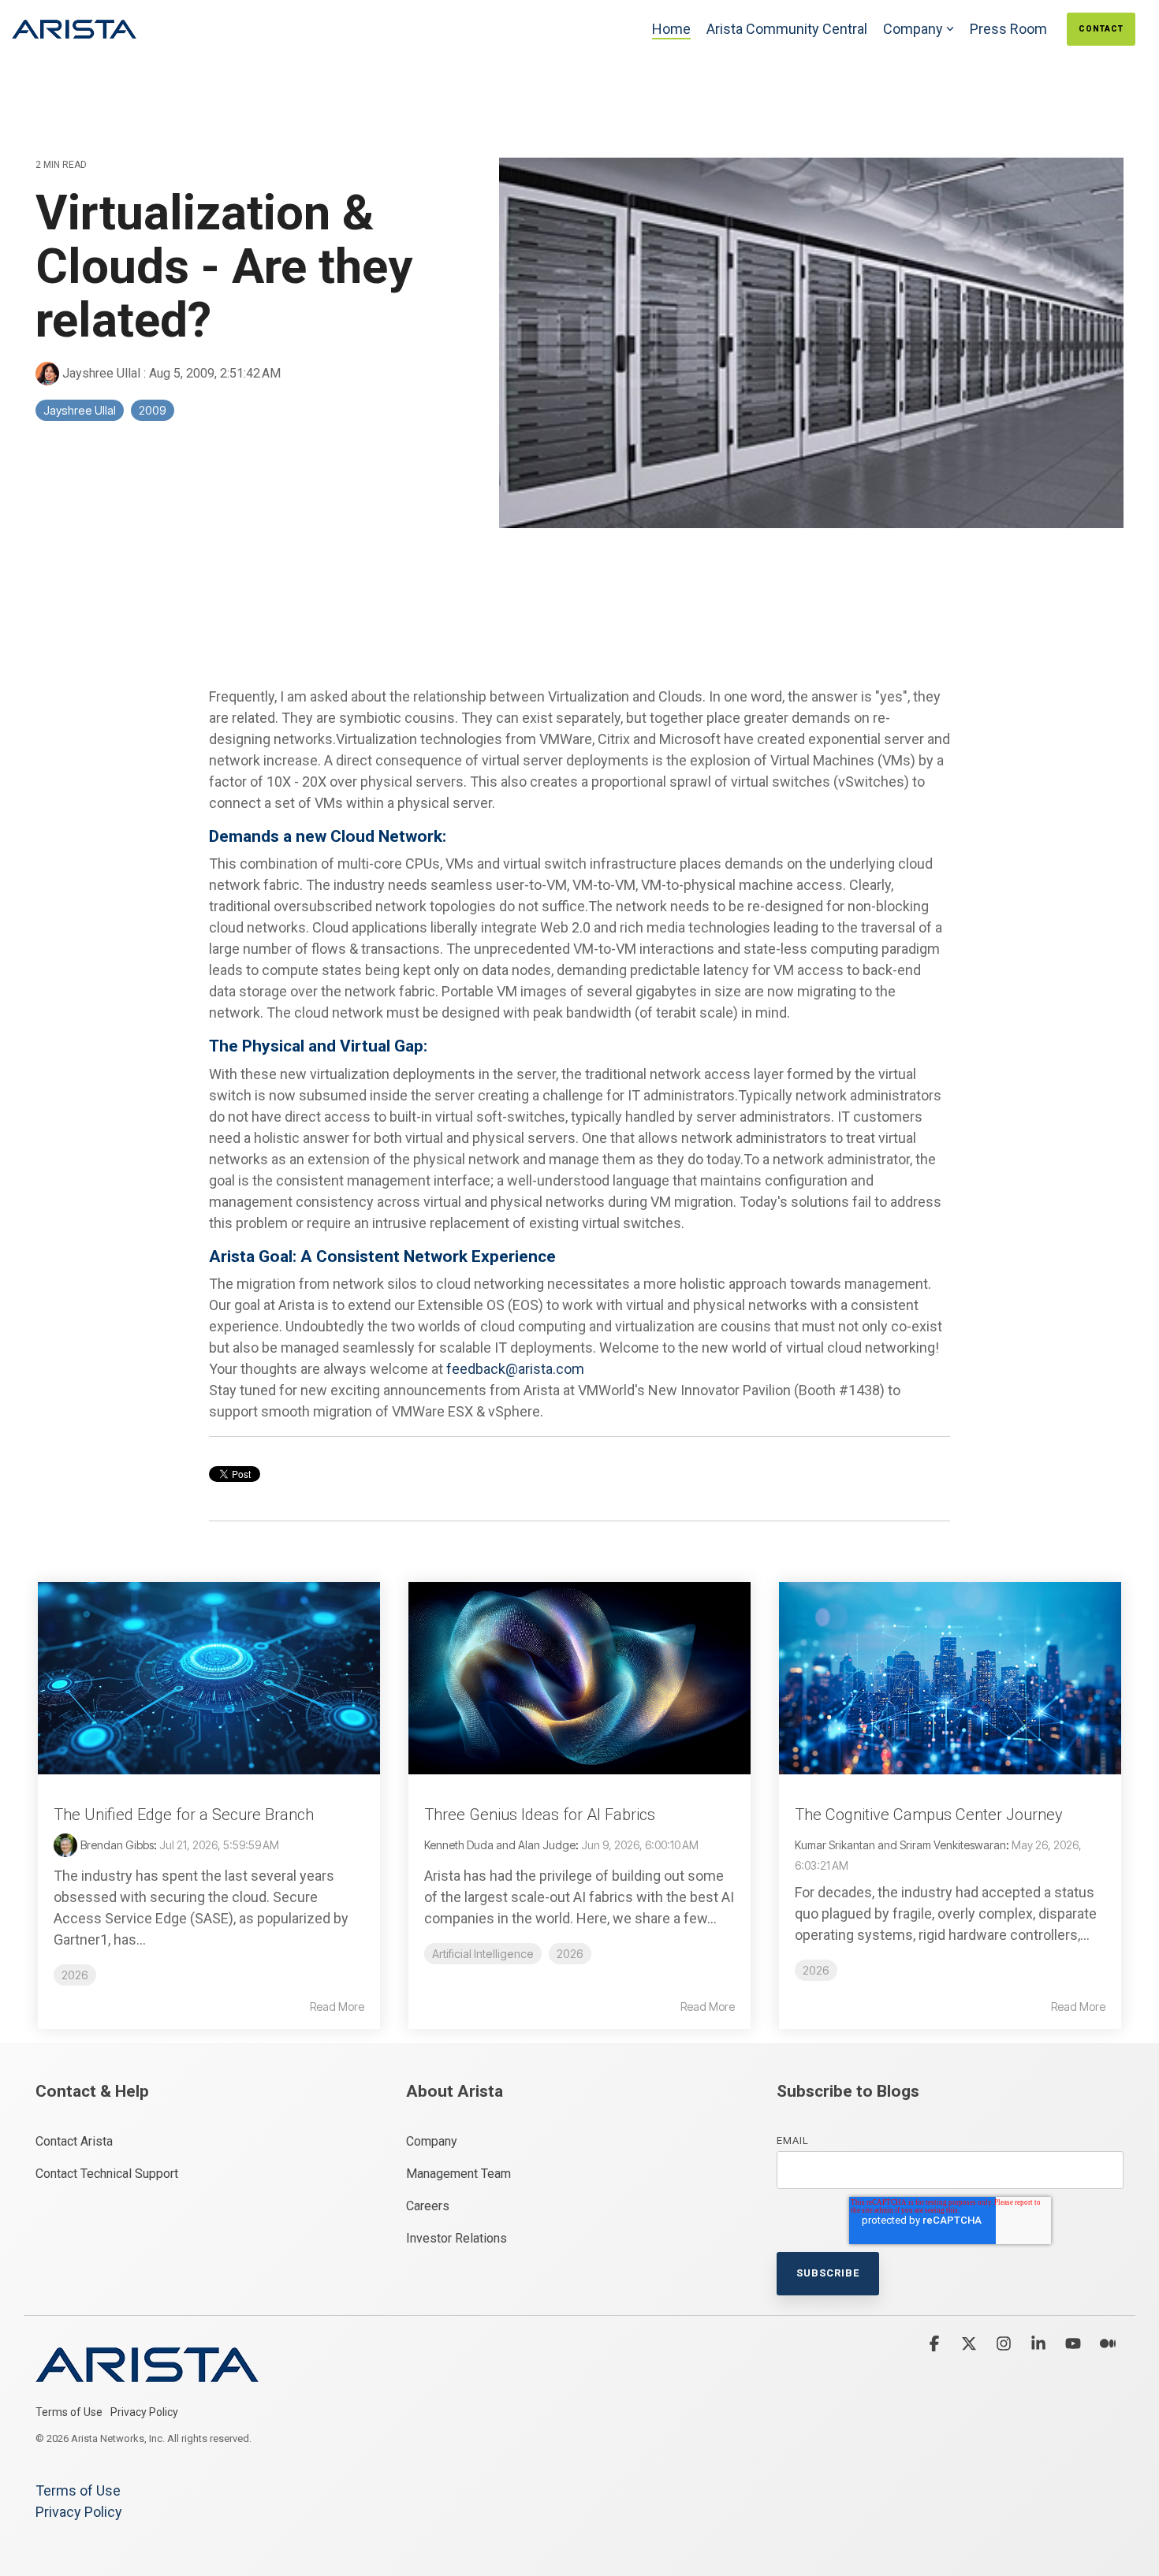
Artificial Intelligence (483, 1954)
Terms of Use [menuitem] (69, 2412)
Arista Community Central (787, 29)
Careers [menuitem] (428, 2206)
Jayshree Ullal (101, 373)
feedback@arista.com (515, 1369)
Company (913, 29)
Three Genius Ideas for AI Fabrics (540, 1815)
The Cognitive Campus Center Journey (929, 1815)
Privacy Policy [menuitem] (144, 2412)
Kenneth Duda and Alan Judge (500, 1845)
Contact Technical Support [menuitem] (107, 2174)
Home (671, 29)
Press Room (1008, 29)
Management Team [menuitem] (458, 2174)
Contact (1101, 29)
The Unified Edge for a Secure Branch (184, 1815)
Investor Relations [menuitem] (457, 2238)
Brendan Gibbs (117, 1845)
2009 (153, 410)
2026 (75, 1975)
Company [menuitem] (432, 2141)
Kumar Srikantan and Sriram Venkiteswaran (900, 1845)
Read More (337, 2007)
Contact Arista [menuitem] (74, 2141)
